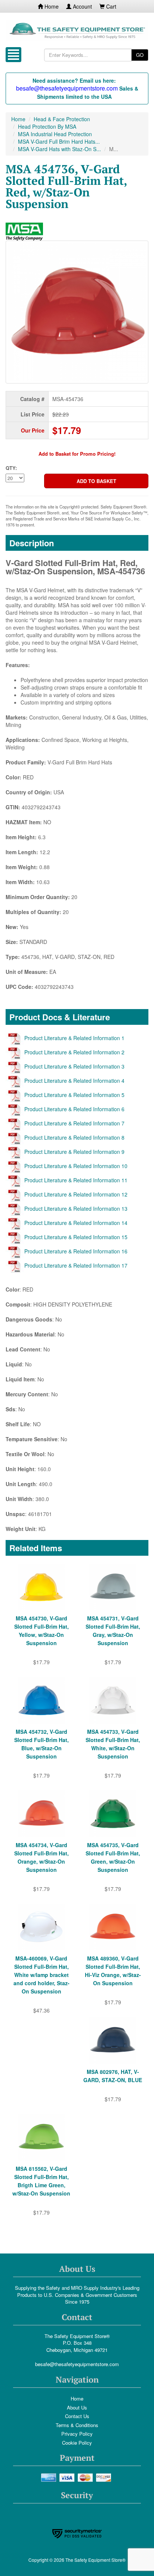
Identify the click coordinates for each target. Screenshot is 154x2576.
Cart (110, 6)
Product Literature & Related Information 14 (76, 1223)
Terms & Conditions (77, 2425)
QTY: (11, 468)
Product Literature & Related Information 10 (76, 1166)
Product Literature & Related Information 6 (74, 1109)
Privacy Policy (77, 2434)
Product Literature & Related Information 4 (74, 1081)
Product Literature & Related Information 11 (76, 1180)
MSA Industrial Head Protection (55, 134)
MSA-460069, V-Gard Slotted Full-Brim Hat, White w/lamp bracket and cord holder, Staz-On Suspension (41, 1975)
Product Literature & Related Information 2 (74, 1052)
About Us (77, 2407)
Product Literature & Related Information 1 (74, 1038)
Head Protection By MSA (47, 126)
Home (51, 6)
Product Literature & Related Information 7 (74, 1123)
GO (140, 55)
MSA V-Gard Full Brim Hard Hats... (59, 141)
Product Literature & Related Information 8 (74, 1137)
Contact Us (77, 2416)
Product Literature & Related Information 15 (76, 1237)
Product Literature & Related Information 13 (76, 1208)
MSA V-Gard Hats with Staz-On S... (59, 149)
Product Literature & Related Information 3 (74, 1066)
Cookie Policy (77, 2443)
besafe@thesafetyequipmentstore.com (77, 2364)
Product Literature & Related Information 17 (76, 1265)
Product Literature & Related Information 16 (76, 1251)
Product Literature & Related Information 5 (74, 1095)
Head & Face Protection (62, 119)
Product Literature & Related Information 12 (76, 1194)
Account (82, 6)
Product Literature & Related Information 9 (74, 1152)
